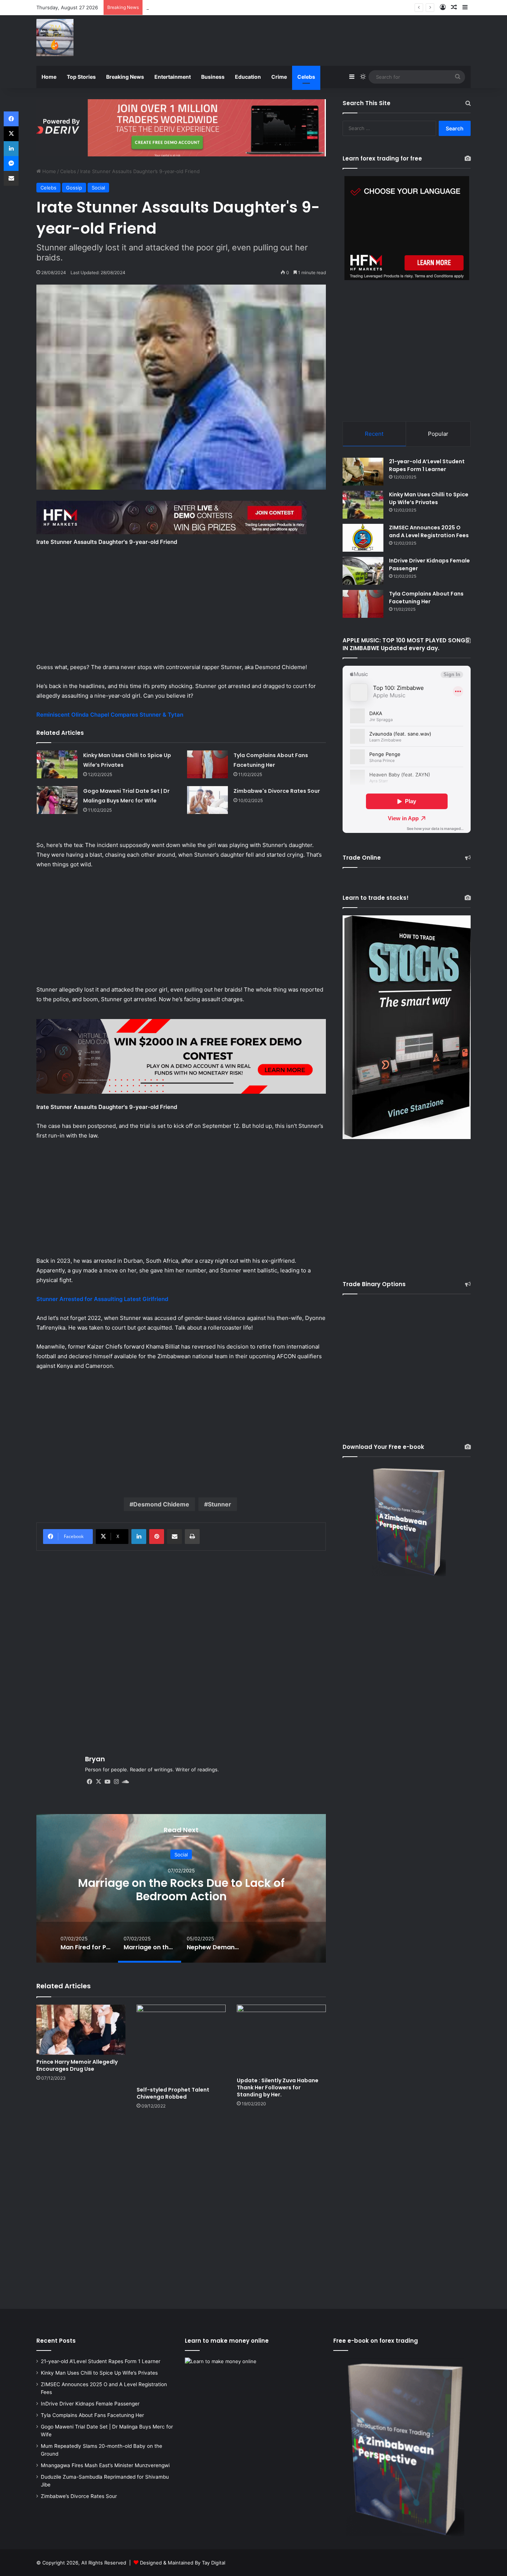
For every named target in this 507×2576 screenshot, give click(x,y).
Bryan (95, 1759)
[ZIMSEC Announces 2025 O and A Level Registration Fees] (363, 538)
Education (248, 77)
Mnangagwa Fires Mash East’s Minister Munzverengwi (105, 2465)
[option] (181, 1888)
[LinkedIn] (139, 1537)
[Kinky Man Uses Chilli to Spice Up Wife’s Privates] (57, 764)
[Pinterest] (157, 1537)
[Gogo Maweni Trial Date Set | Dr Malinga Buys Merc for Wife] (57, 800)
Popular (438, 434)
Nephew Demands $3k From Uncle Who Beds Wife (181, 1889)
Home (49, 77)
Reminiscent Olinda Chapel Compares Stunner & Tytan (110, 715)
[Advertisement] (328, 39)
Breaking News (125, 77)
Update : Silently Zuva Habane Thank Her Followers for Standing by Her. (278, 2087)
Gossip (74, 188)
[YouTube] (107, 1782)
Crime (279, 77)
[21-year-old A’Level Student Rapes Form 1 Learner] (363, 472)
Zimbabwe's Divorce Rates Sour (277, 791)
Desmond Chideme (161, 1504)
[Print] (192, 1537)
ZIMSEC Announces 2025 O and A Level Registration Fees (429, 531)
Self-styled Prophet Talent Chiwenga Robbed (173, 2093)
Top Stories (81, 77)
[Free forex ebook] (181, 127)
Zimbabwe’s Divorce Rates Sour (79, 2496)
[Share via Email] (174, 1537)
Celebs (306, 77)
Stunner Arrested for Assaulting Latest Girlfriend (102, 1299)
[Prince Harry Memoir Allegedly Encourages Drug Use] (81, 2030)
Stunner (220, 1504)
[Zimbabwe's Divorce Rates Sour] (207, 800)
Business (213, 77)
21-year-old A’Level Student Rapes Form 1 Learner (427, 465)
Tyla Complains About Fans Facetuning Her (196, 7)
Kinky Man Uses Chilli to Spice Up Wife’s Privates (429, 498)
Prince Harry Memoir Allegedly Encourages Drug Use (77, 2065)
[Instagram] (116, 1782)
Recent (374, 434)
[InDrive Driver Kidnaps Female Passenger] (363, 571)
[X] (98, 1782)
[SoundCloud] (125, 1782)
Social (98, 188)
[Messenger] (11, 163)
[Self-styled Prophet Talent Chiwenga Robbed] (181, 2044)
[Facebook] (89, 1782)
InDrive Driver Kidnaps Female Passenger (90, 2404)
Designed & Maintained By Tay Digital (183, 2563)
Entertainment (173, 77)
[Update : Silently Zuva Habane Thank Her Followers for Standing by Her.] (281, 2039)
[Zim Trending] (55, 38)
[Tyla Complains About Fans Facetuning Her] (207, 764)
